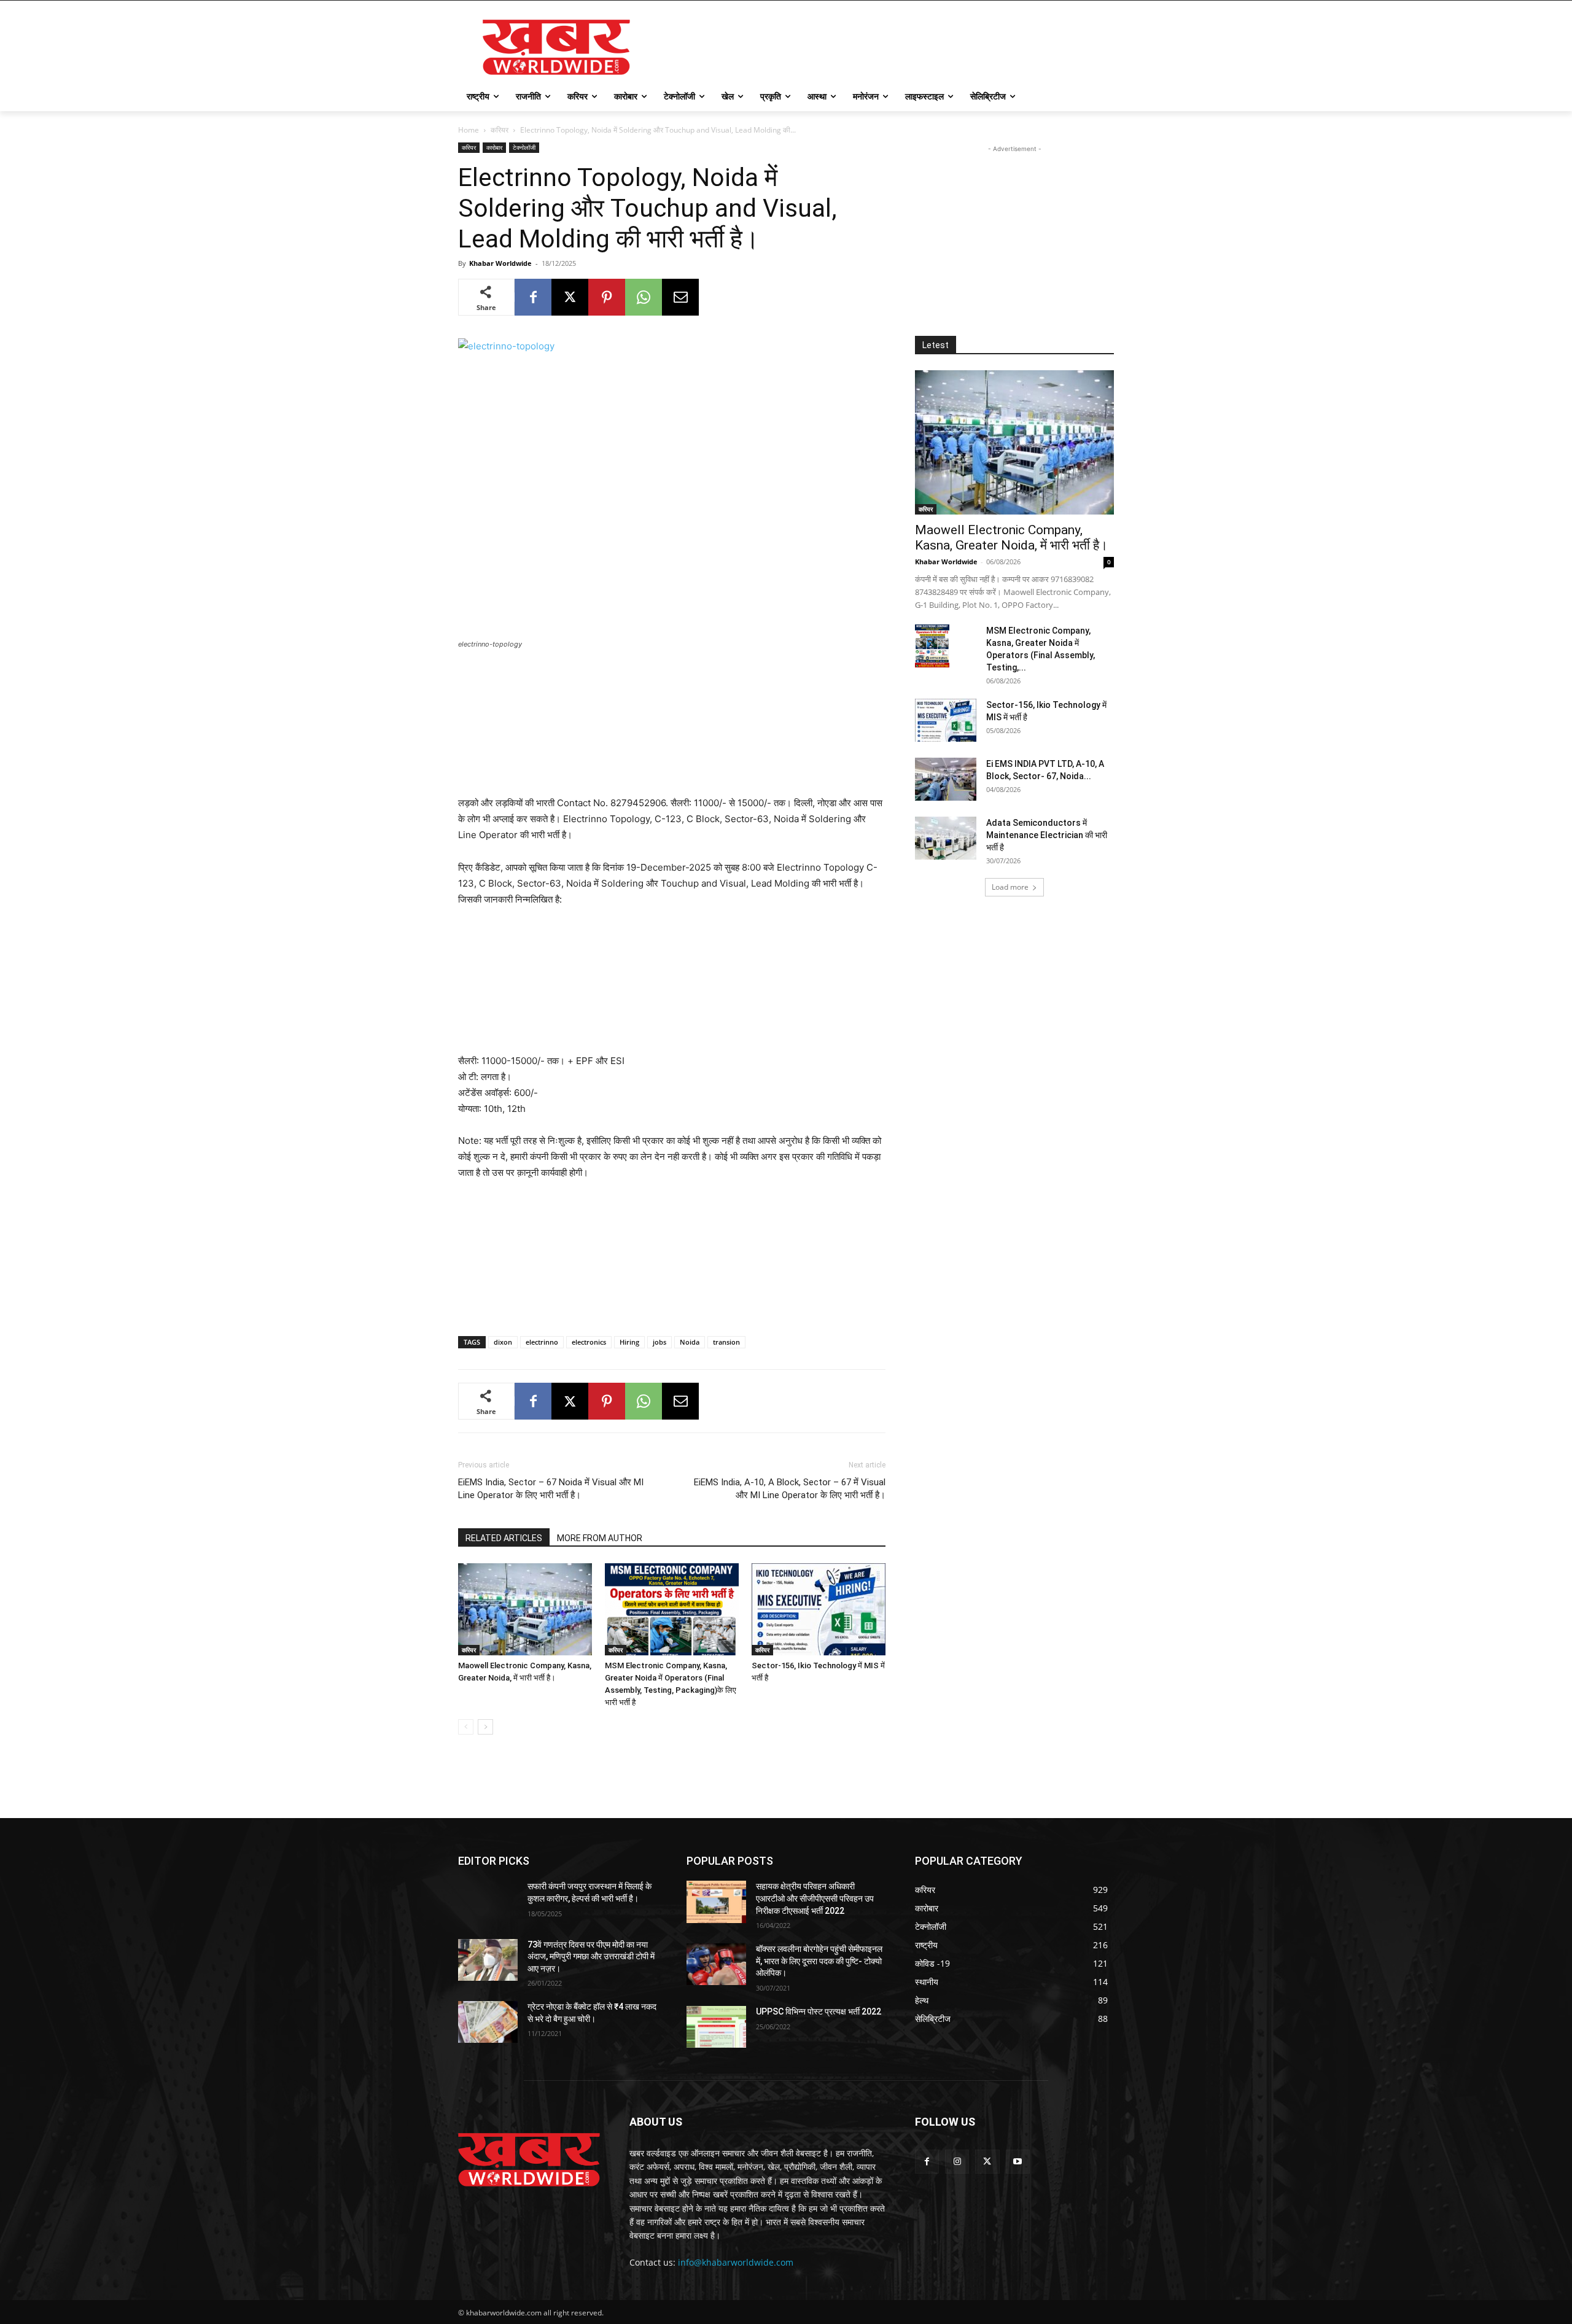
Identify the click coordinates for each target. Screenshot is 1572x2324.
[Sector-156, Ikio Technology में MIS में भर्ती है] (819, 1609)
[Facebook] (533, 297)
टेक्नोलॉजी (524, 147)
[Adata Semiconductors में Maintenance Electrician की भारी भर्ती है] (946, 838)
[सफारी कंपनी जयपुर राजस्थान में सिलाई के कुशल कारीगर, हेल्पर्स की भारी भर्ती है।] (488, 1902)
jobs (660, 1342)
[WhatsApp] (644, 297)
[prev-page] (466, 1727)
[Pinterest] (607, 297)
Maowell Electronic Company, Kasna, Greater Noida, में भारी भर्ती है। (1011, 538)
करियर (500, 130)
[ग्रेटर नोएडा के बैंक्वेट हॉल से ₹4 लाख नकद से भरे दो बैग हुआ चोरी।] (488, 2022)
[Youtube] (1018, 2162)
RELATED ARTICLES (504, 1538)
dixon (503, 1342)
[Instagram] (957, 2162)
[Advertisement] (878, 45)
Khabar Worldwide (500, 263)
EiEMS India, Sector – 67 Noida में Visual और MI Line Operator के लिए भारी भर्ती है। (551, 1489)
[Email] (680, 297)
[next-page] (485, 1727)
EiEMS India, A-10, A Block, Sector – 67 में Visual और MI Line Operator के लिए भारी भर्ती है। (790, 1489)
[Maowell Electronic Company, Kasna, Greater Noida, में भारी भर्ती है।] (525, 1609)
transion (726, 1342)
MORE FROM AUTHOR (600, 1538)
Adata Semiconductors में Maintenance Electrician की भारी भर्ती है (1047, 835)
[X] (570, 297)
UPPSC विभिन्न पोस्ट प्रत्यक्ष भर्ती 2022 (819, 2011)
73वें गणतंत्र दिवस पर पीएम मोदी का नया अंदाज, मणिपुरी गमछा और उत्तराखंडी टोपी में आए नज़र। (591, 1957)
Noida (690, 1342)
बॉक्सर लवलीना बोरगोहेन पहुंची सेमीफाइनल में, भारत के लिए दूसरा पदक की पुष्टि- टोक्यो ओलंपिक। (819, 1961)
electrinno (542, 1342)
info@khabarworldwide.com (736, 2262)
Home (469, 130)
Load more (1010, 887)
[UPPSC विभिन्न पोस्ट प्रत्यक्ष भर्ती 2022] (716, 2027)
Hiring (629, 1342)
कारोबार (494, 147)
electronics (589, 1342)
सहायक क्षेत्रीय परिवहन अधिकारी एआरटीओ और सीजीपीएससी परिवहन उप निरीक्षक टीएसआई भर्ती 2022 (815, 1898)
